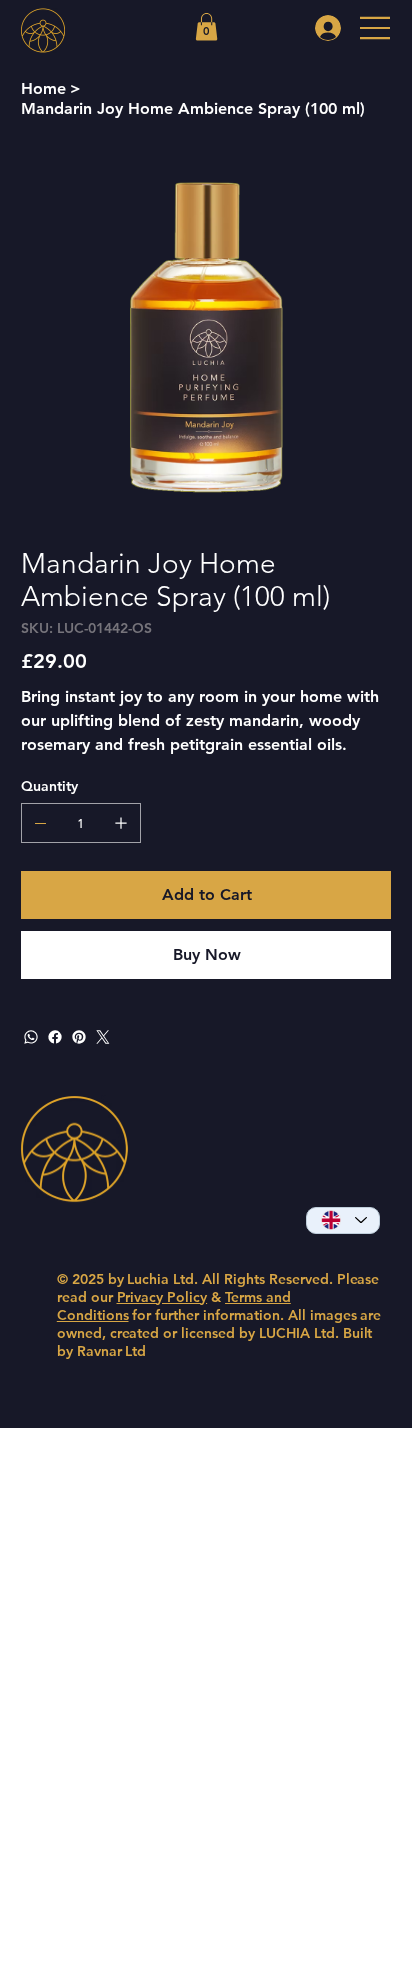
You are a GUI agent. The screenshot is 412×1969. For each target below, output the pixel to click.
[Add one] (121, 823)
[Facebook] (55, 1037)
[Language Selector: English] (343, 1220)
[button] (206, 26)
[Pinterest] (79, 1037)
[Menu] (376, 28)
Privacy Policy (162, 1297)
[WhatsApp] (31, 1037)
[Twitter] (103, 1037)
